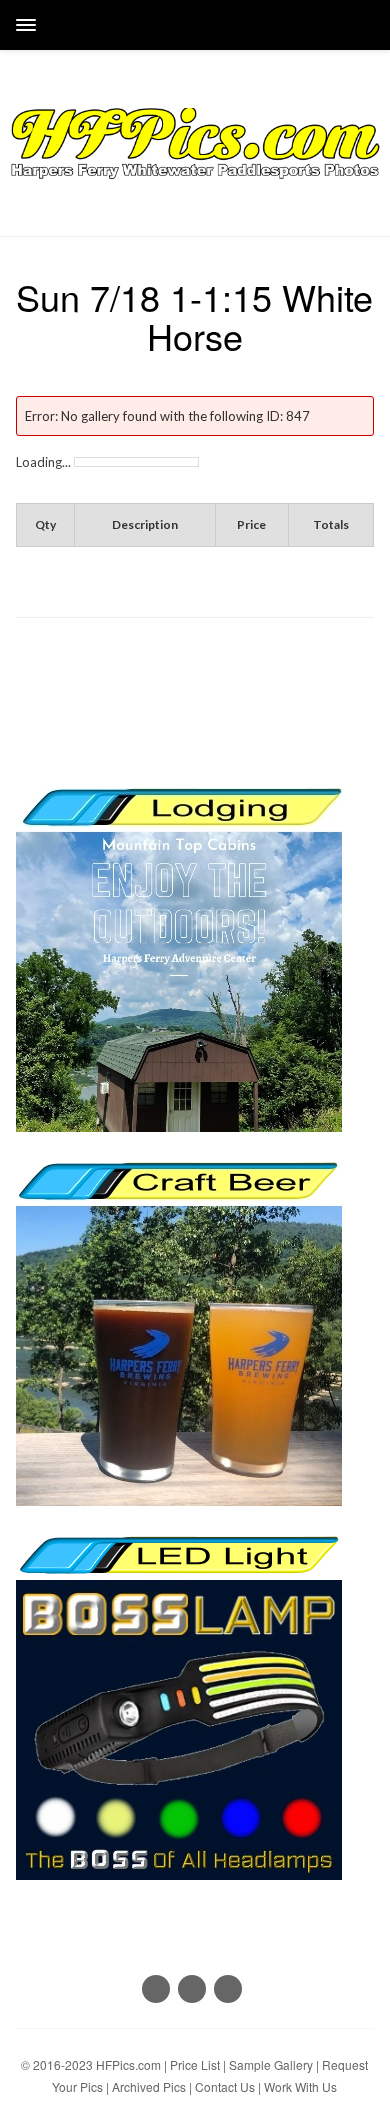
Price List (195, 2064)
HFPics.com (128, 2064)
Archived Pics (149, 2086)
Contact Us (225, 2086)
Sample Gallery (271, 2064)
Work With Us (300, 2086)
